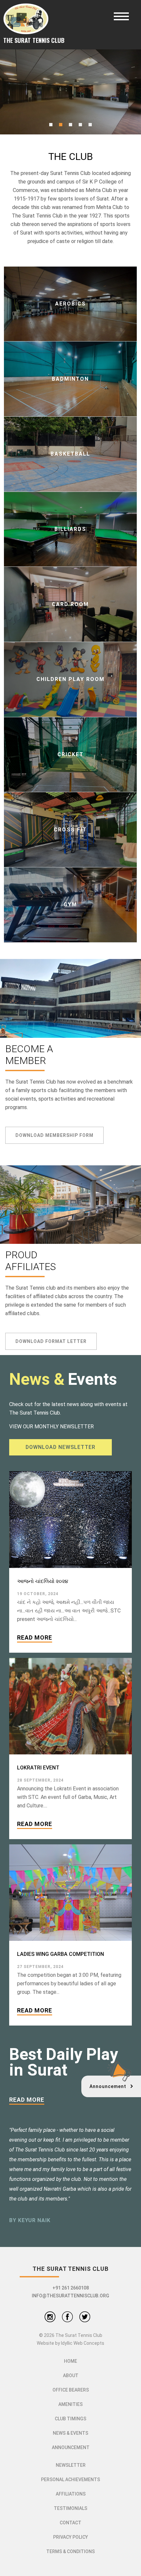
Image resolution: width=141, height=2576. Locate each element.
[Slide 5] (90, 125)
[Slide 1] (51, 125)
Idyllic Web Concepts (83, 2343)
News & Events (70, 2433)
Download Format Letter (51, 1341)
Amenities (70, 2404)
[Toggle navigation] (121, 16)
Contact (70, 2523)
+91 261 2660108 (71, 2288)
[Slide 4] (80, 125)
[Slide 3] (70, 125)
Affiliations (71, 2494)
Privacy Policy (70, 2537)
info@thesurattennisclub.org (70, 2296)
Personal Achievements (70, 2480)
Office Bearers (71, 2390)
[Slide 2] (61, 125)
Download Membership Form (54, 1135)
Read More (35, 1637)
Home (70, 2361)
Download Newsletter (60, 1447)
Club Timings (70, 2419)
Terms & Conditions (70, 2551)
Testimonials (70, 2508)
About (71, 2376)
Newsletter (71, 2465)
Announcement (71, 2447)
